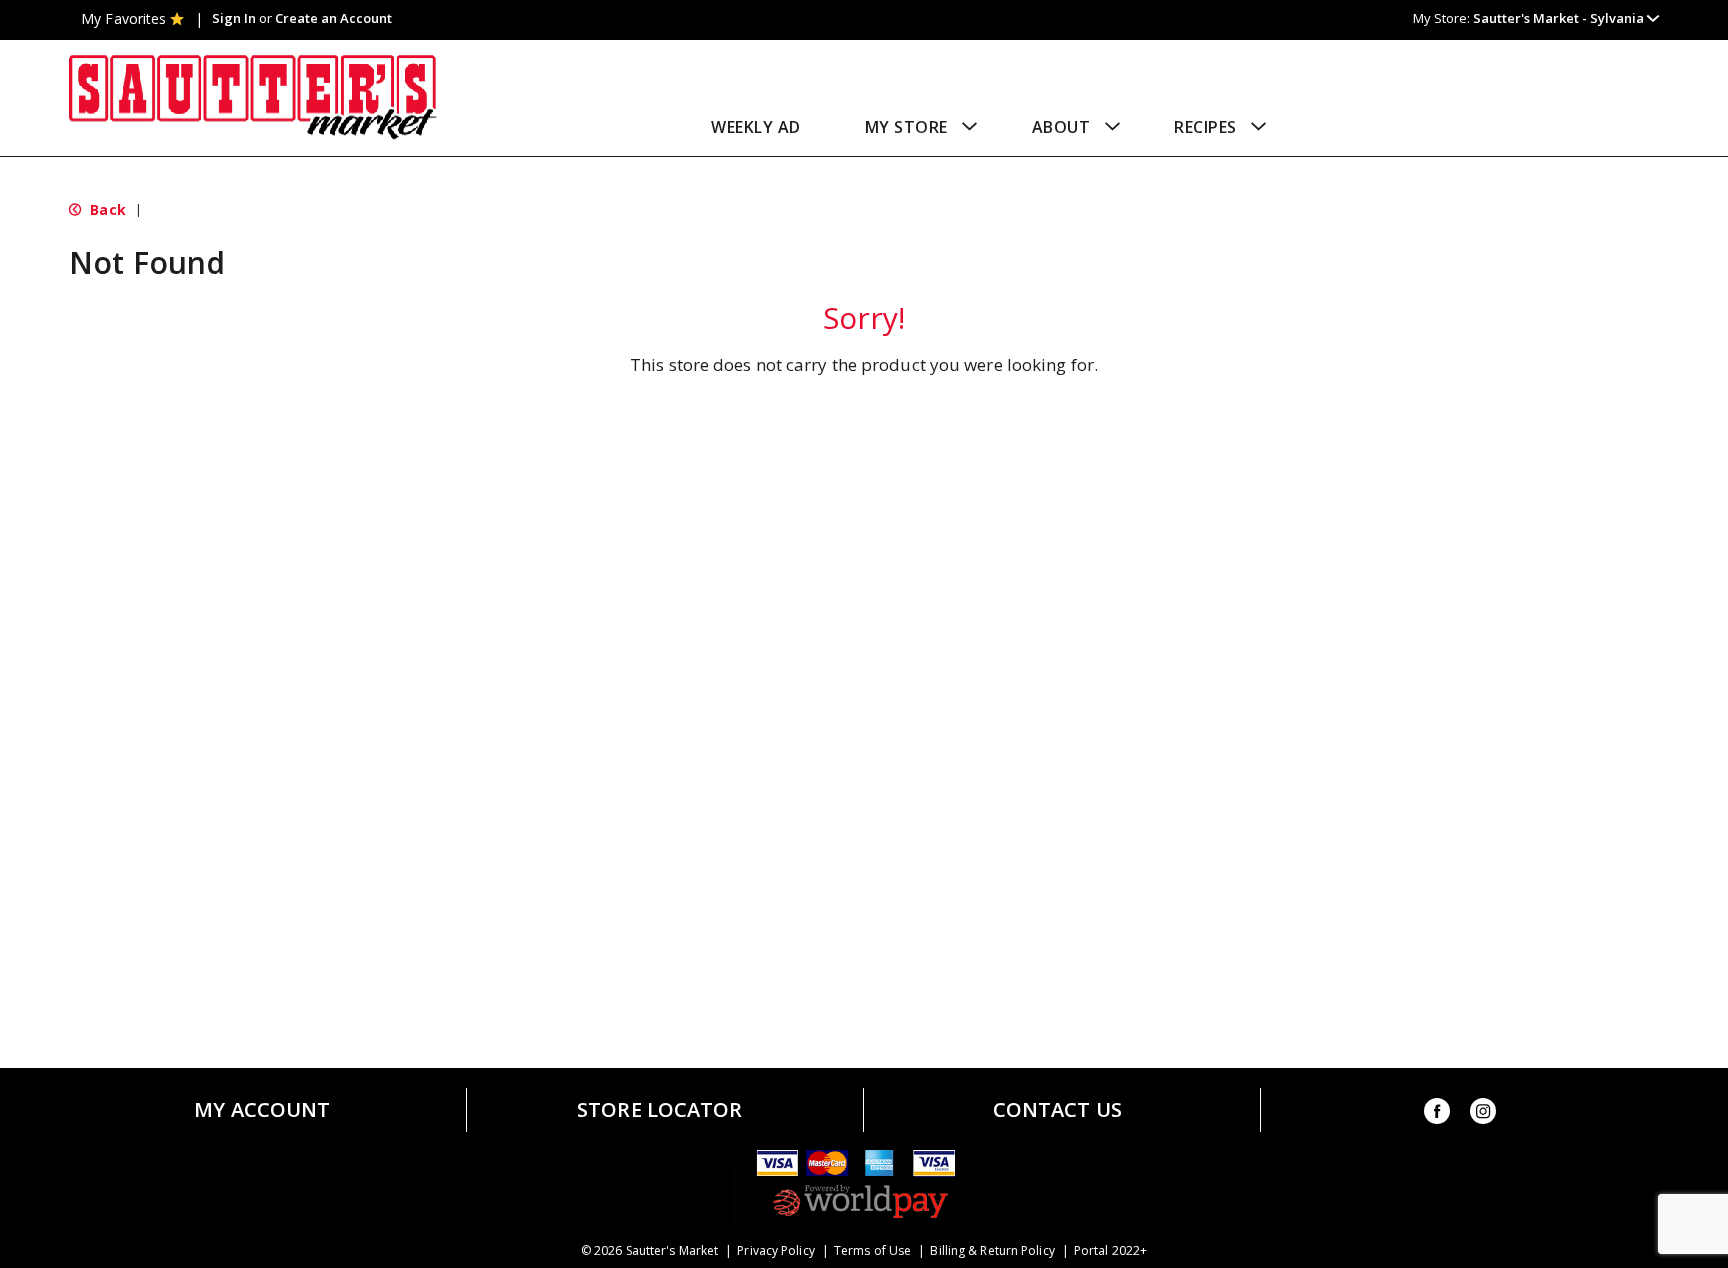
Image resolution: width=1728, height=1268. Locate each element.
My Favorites (123, 18)
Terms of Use (872, 1251)
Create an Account (333, 18)
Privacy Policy (775, 1251)
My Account (262, 1110)
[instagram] (1483, 1114)
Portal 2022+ (1110, 1251)
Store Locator (659, 1110)
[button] (1566, 18)
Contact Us (1057, 1110)
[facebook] (1437, 1114)
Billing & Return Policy (992, 1251)
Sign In (234, 18)
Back (106, 209)
